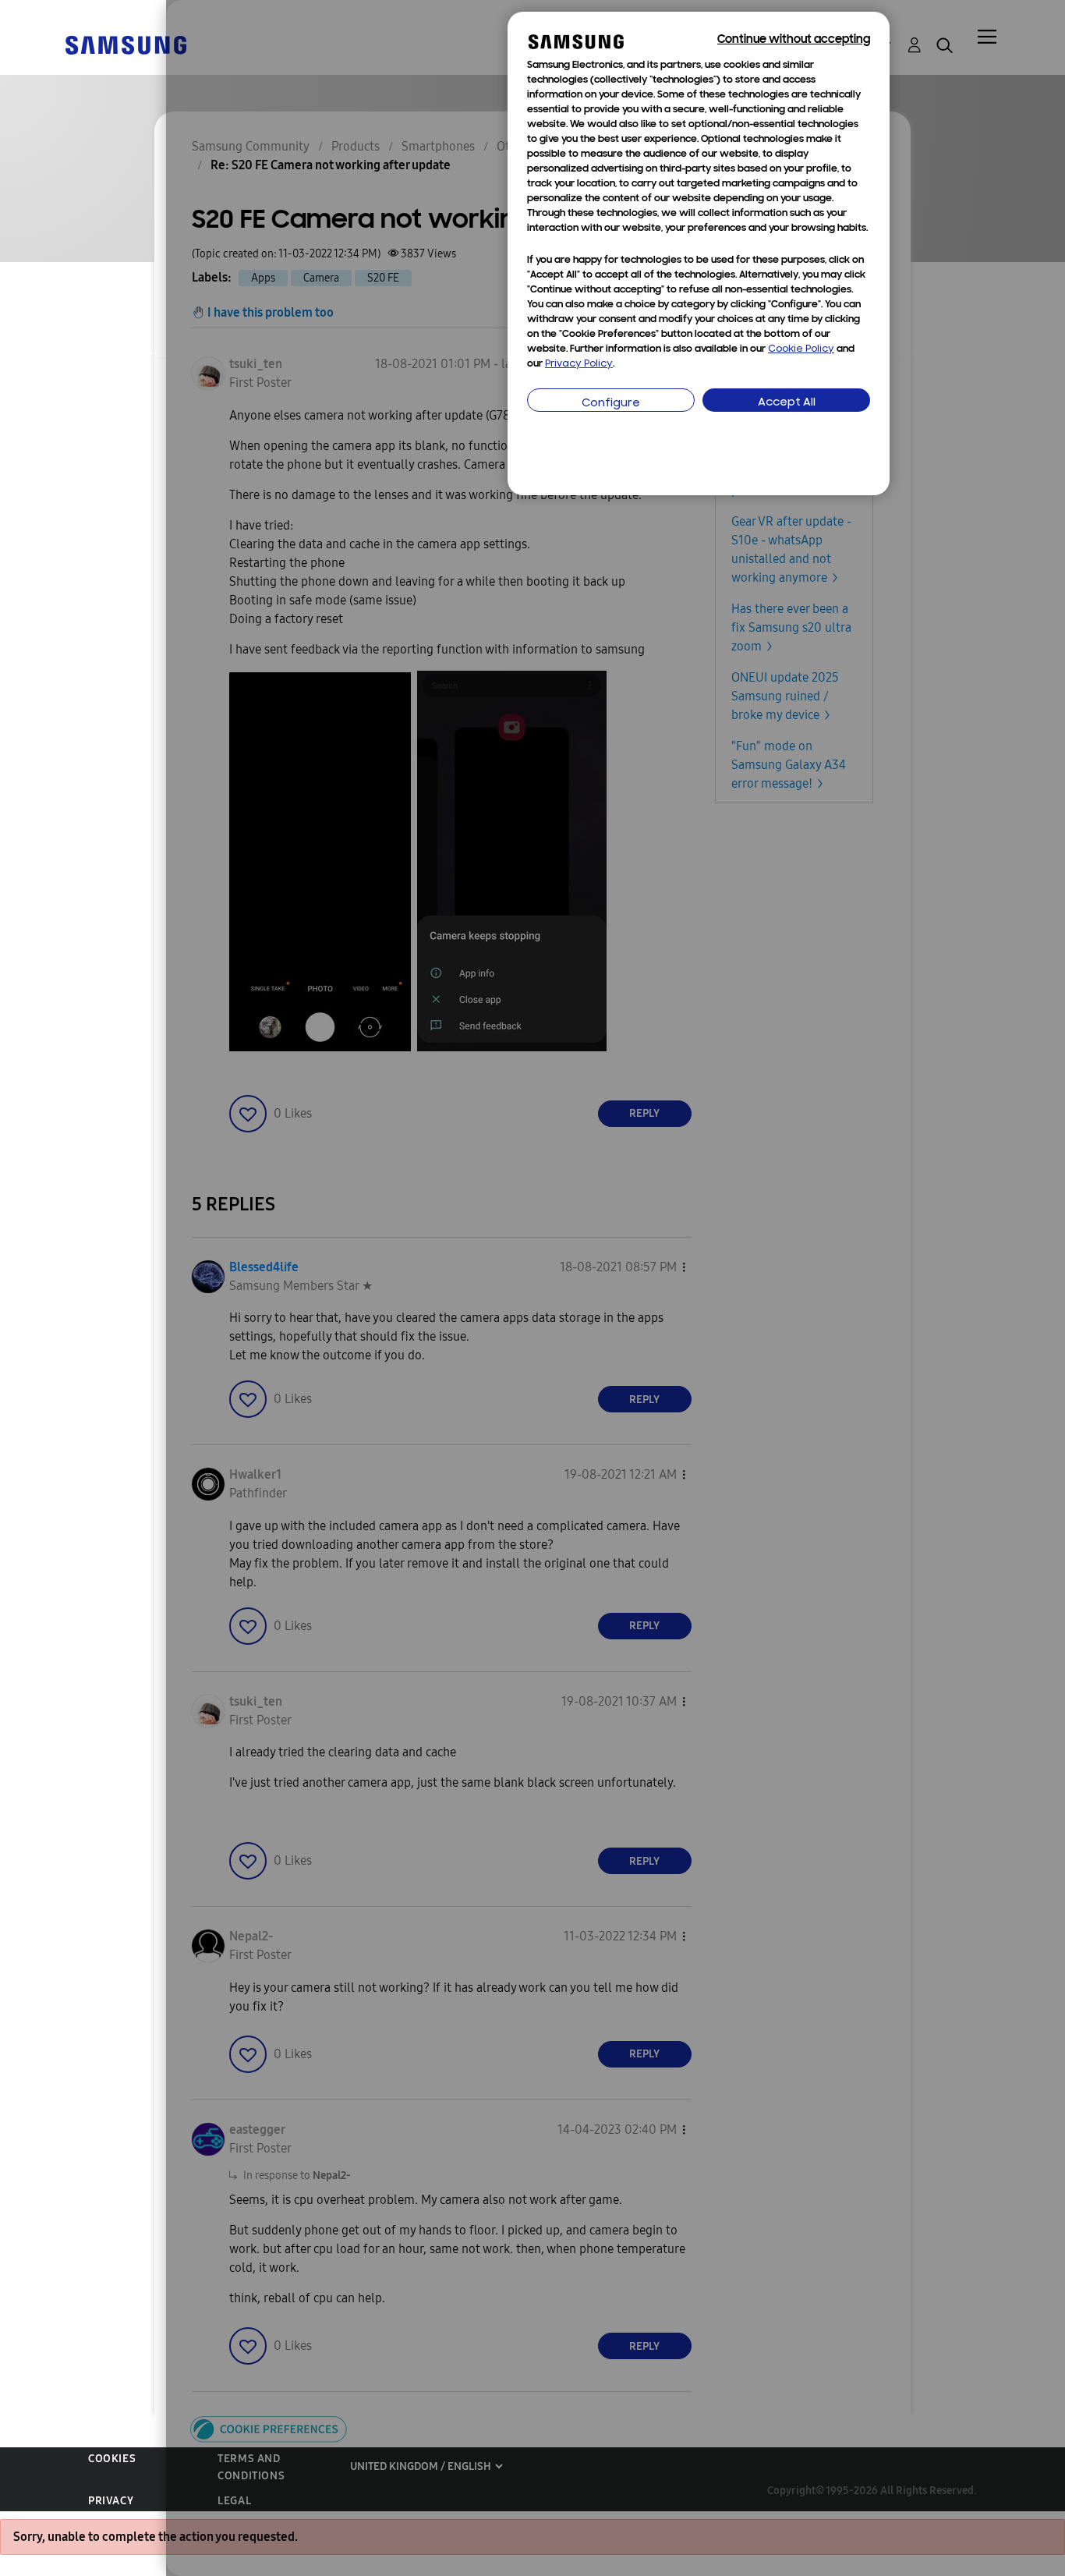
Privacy (111, 2501)
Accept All (787, 403)
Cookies (112, 2459)
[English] (126, 44)
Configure (611, 404)
